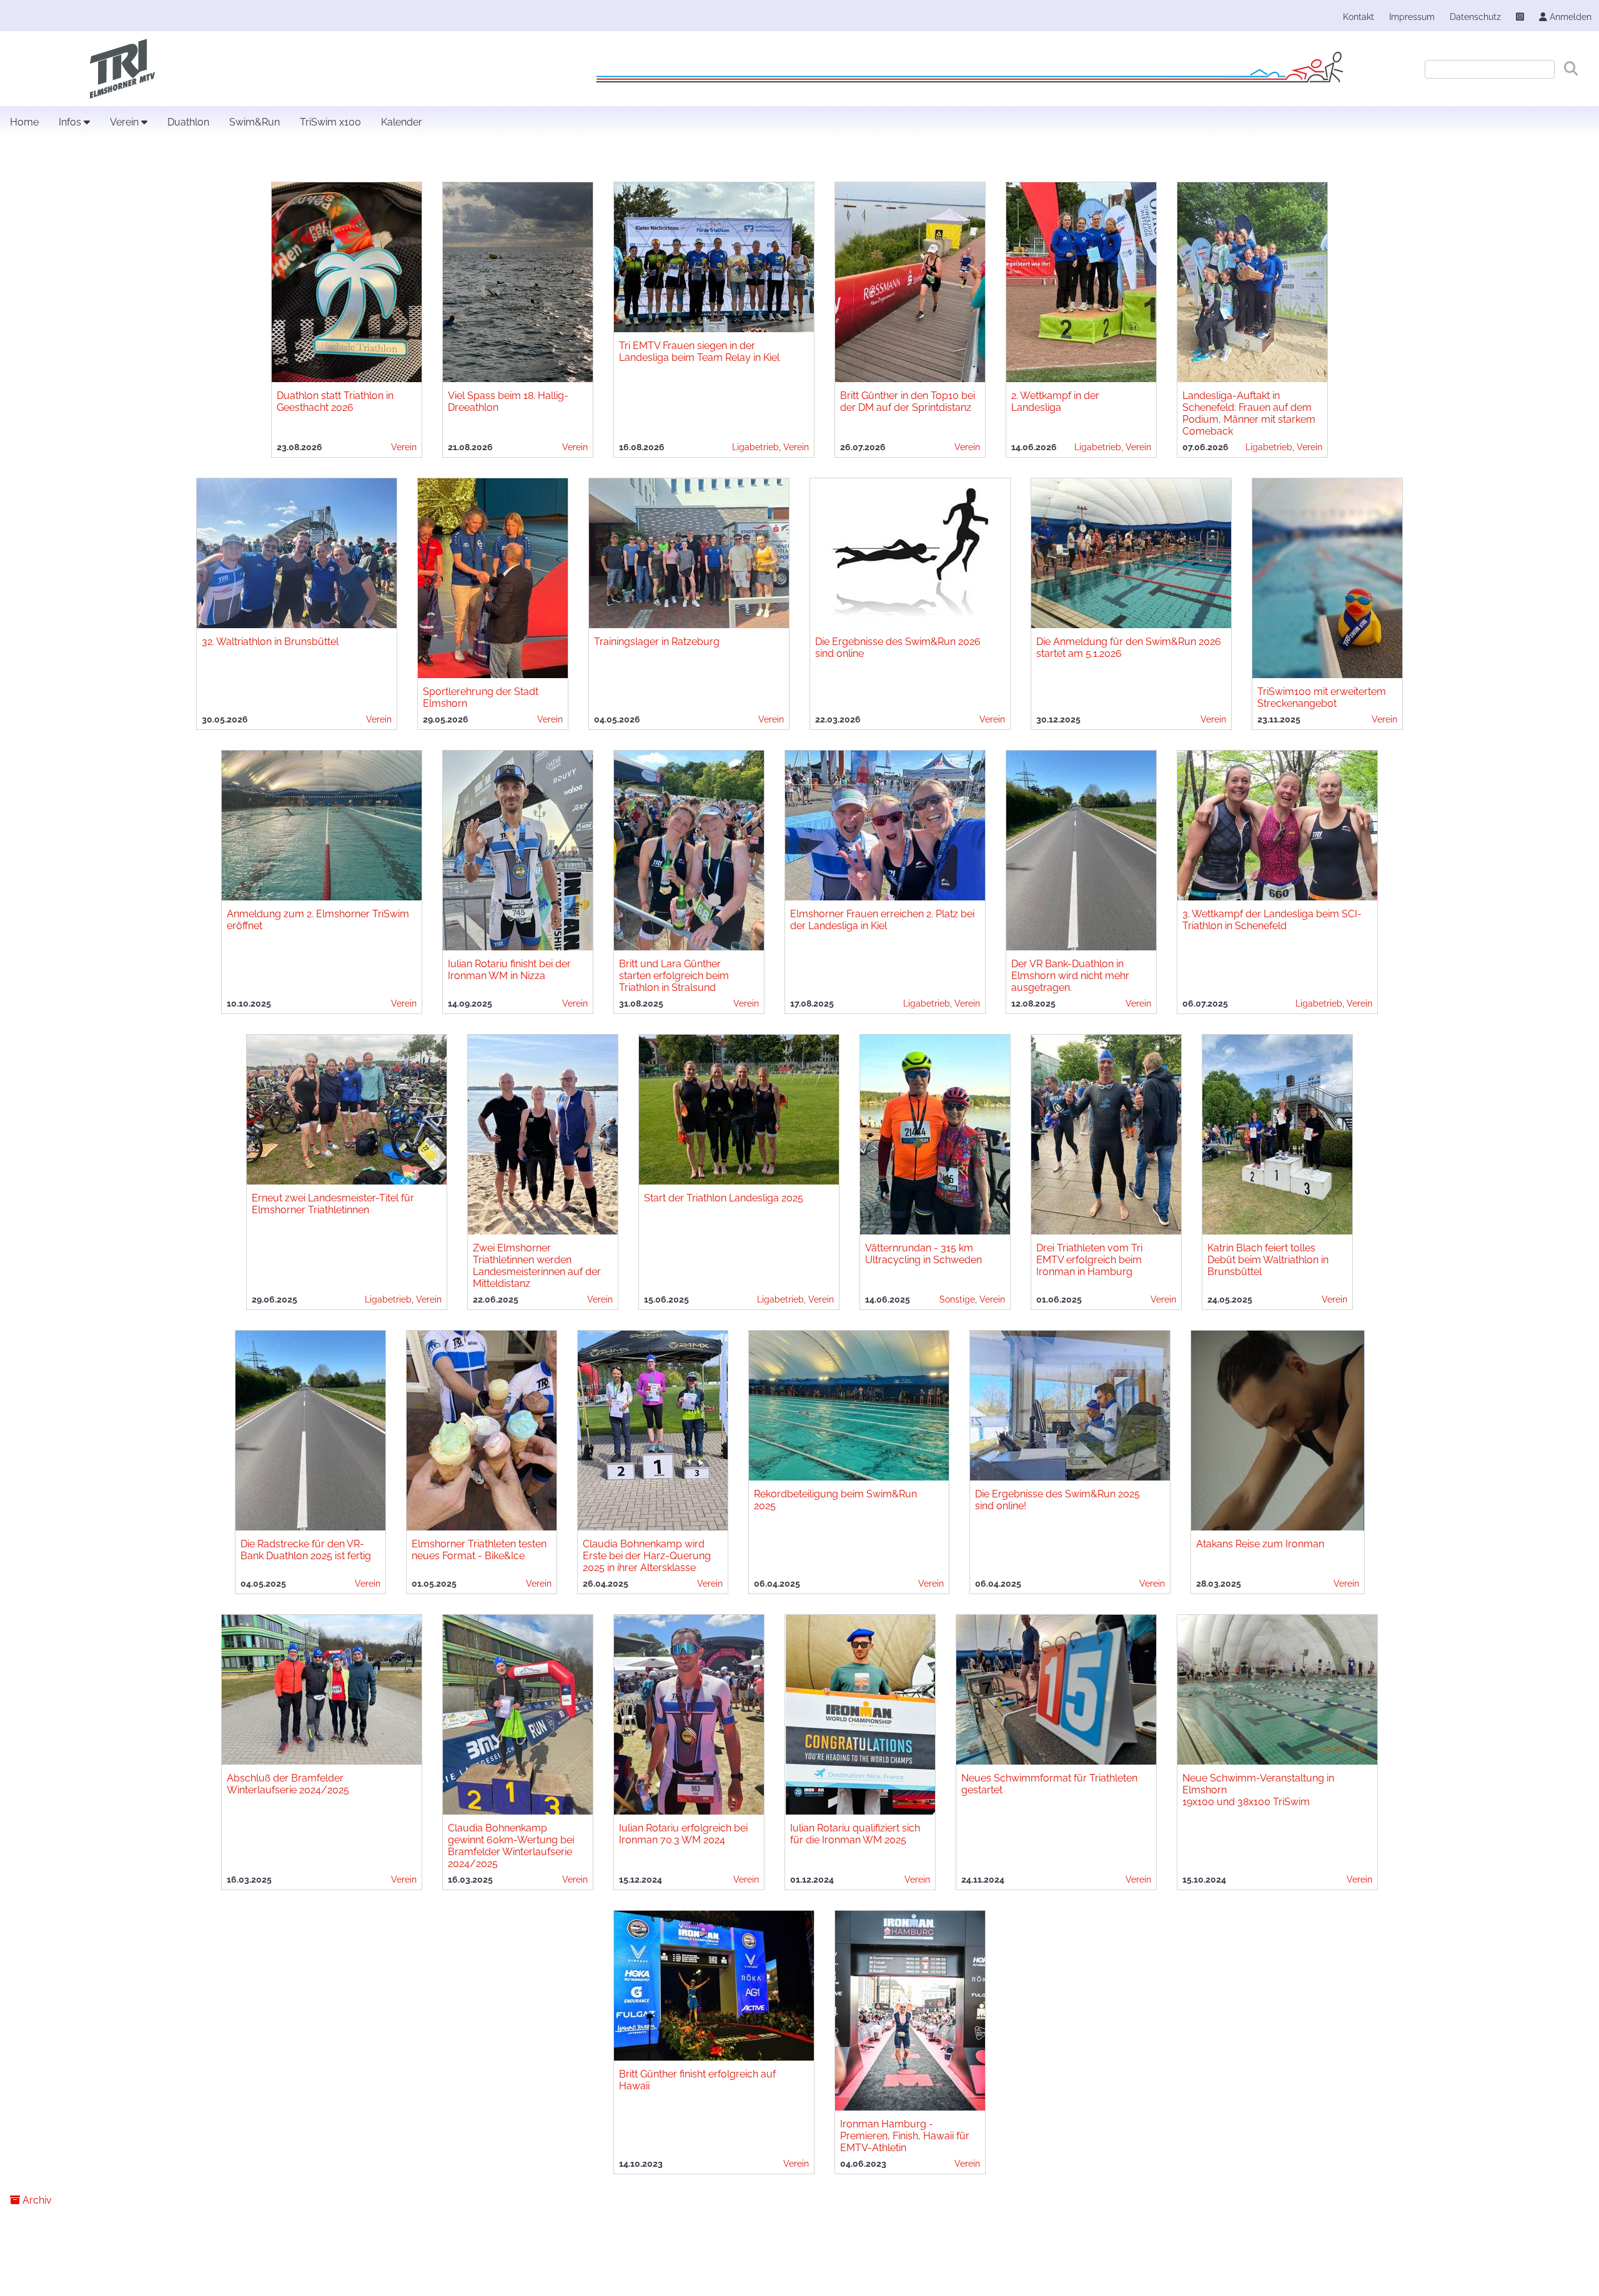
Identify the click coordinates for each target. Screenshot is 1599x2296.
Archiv (36, 2200)
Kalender (402, 122)
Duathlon (188, 122)
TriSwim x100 (330, 122)
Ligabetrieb (755, 447)
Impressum (1412, 17)
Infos (71, 122)
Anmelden (1569, 17)
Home (24, 122)
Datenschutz (1475, 17)
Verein (126, 122)
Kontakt (1359, 17)
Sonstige (957, 1299)
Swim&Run (255, 122)
